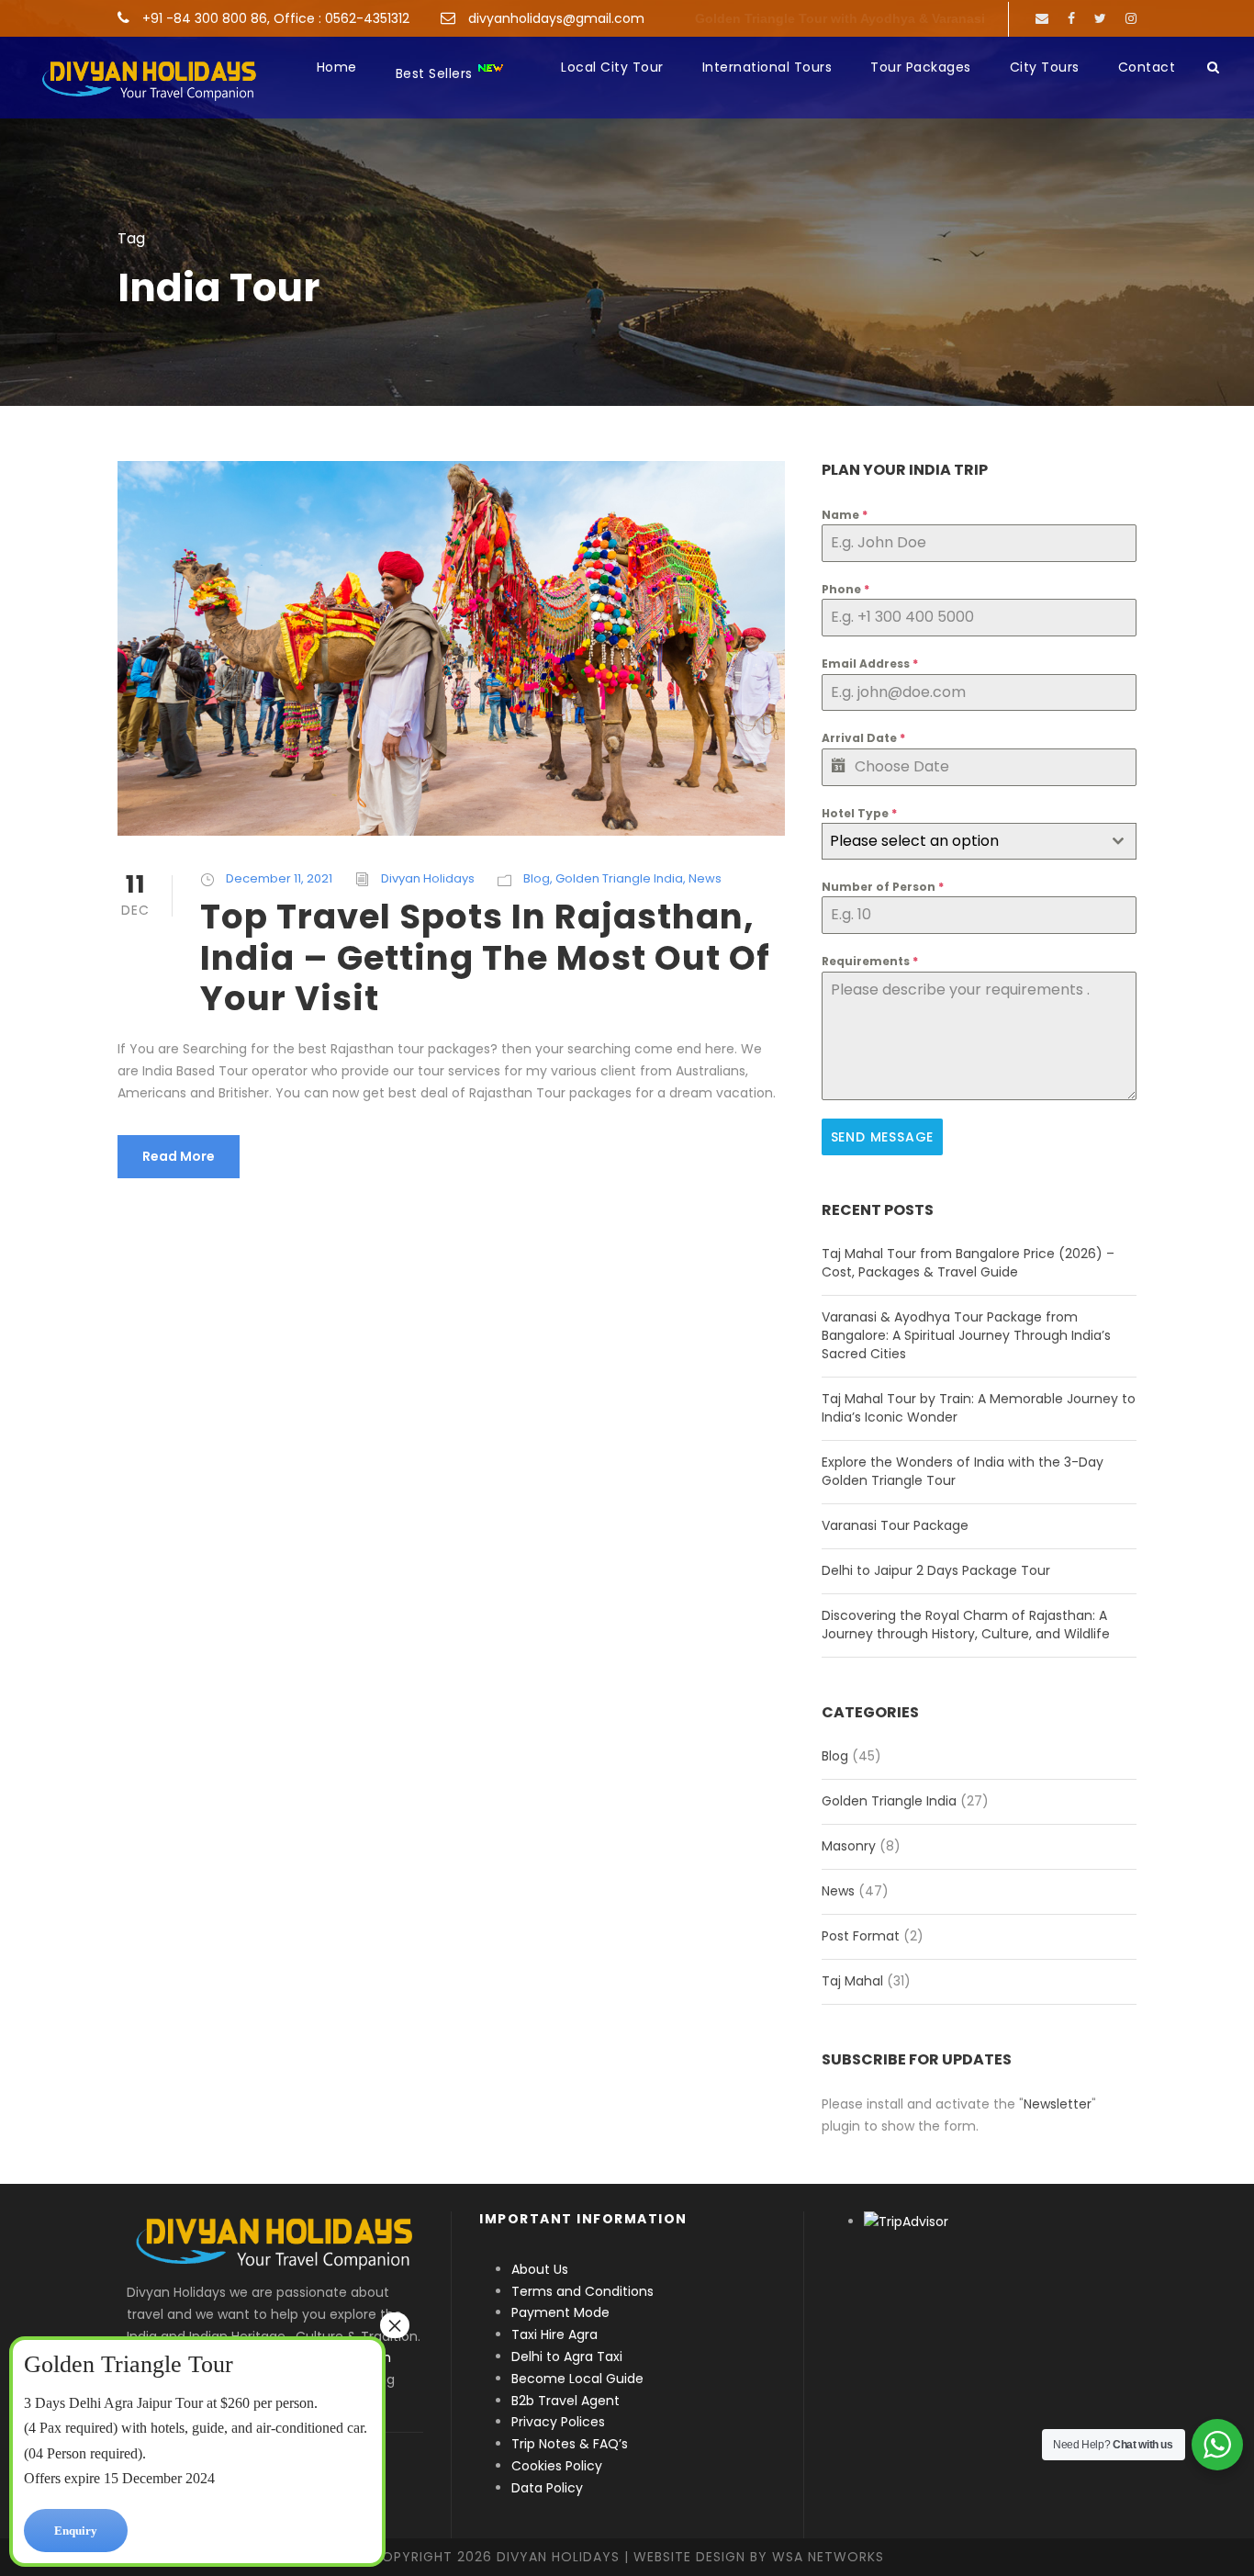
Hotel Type (859, 813)
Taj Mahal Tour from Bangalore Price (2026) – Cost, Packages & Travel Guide (968, 1263)
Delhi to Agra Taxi (569, 2357)
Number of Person (883, 887)
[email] (1042, 18)
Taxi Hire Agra (554, 2334)
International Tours (767, 67)
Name (845, 515)
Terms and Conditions (582, 2291)
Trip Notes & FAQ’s (570, 2444)
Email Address (870, 664)
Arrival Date (863, 738)
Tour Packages (921, 67)
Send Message (883, 1137)
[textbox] (962, 841)
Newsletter (1058, 2104)
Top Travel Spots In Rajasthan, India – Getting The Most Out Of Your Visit (485, 957)
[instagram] (1131, 18)
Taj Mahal (852, 1981)
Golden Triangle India (619, 878)
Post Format (861, 1936)
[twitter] (1100, 18)
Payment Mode (560, 2312)
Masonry (849, 1846)
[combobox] (979, 841)
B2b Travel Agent (565, 2401)
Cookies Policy (557, 2466)
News (705, 878)
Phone (845, 589)
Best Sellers (437, 73)
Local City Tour (612, 67)
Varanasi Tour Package (895, 1525)
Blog (537, 878)
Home (337, 67)
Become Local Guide (577, 2379)
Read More (179, 1156)
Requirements (870, 961)
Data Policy (547, 2488)
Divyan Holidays (428, 878)
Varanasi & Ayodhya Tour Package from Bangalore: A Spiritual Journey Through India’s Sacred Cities (966, 1335)
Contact (1147, 67)
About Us (540, 2269)
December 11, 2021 (279, 878)
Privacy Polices (558, 2422)
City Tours (1045, 67)
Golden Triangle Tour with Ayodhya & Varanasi (840, 18)
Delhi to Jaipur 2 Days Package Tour (936, 1570)
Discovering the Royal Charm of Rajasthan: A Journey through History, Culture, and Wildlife (966, 1625)
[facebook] (1071, 18)
